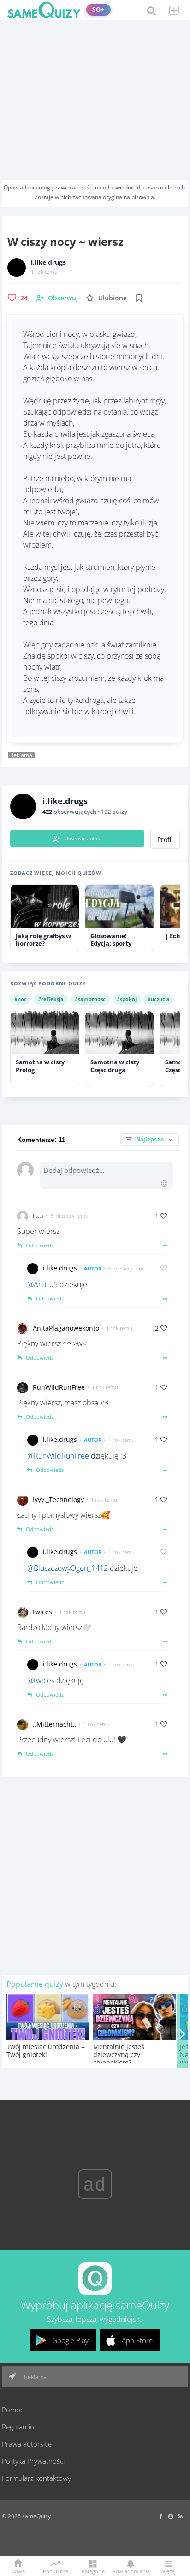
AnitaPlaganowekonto (66, 1328)
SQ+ (98, 9)
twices (42, 1612)
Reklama (35, 2377)
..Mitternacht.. (55, 1724)
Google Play (70, 2340)
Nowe (18, 2571)
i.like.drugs (48, 262)
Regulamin (18, 2427)
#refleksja (51, 999)
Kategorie (93, 2571)
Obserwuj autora (83, 838)
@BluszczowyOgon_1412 (68, 1568)
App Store (137, 2340)
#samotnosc (90, 999)
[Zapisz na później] (139, 298)
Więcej (168, 2571)
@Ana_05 (42, 1284)
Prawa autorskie (27, 2444)
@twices (41, 1680)
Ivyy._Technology (58, 1499)
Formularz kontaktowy (36, 2478)
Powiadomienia (131, 2571)
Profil (165, 840)
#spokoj (127, 999)
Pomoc (13, 2410)
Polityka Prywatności (33, 2461)
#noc (21, 999)
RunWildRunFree (59, 1387)
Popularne (56, 2570)
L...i (38, 1216)
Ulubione (113, 298)
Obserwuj (63, 298)
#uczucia (159, 999)
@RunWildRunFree (58, 1456)
